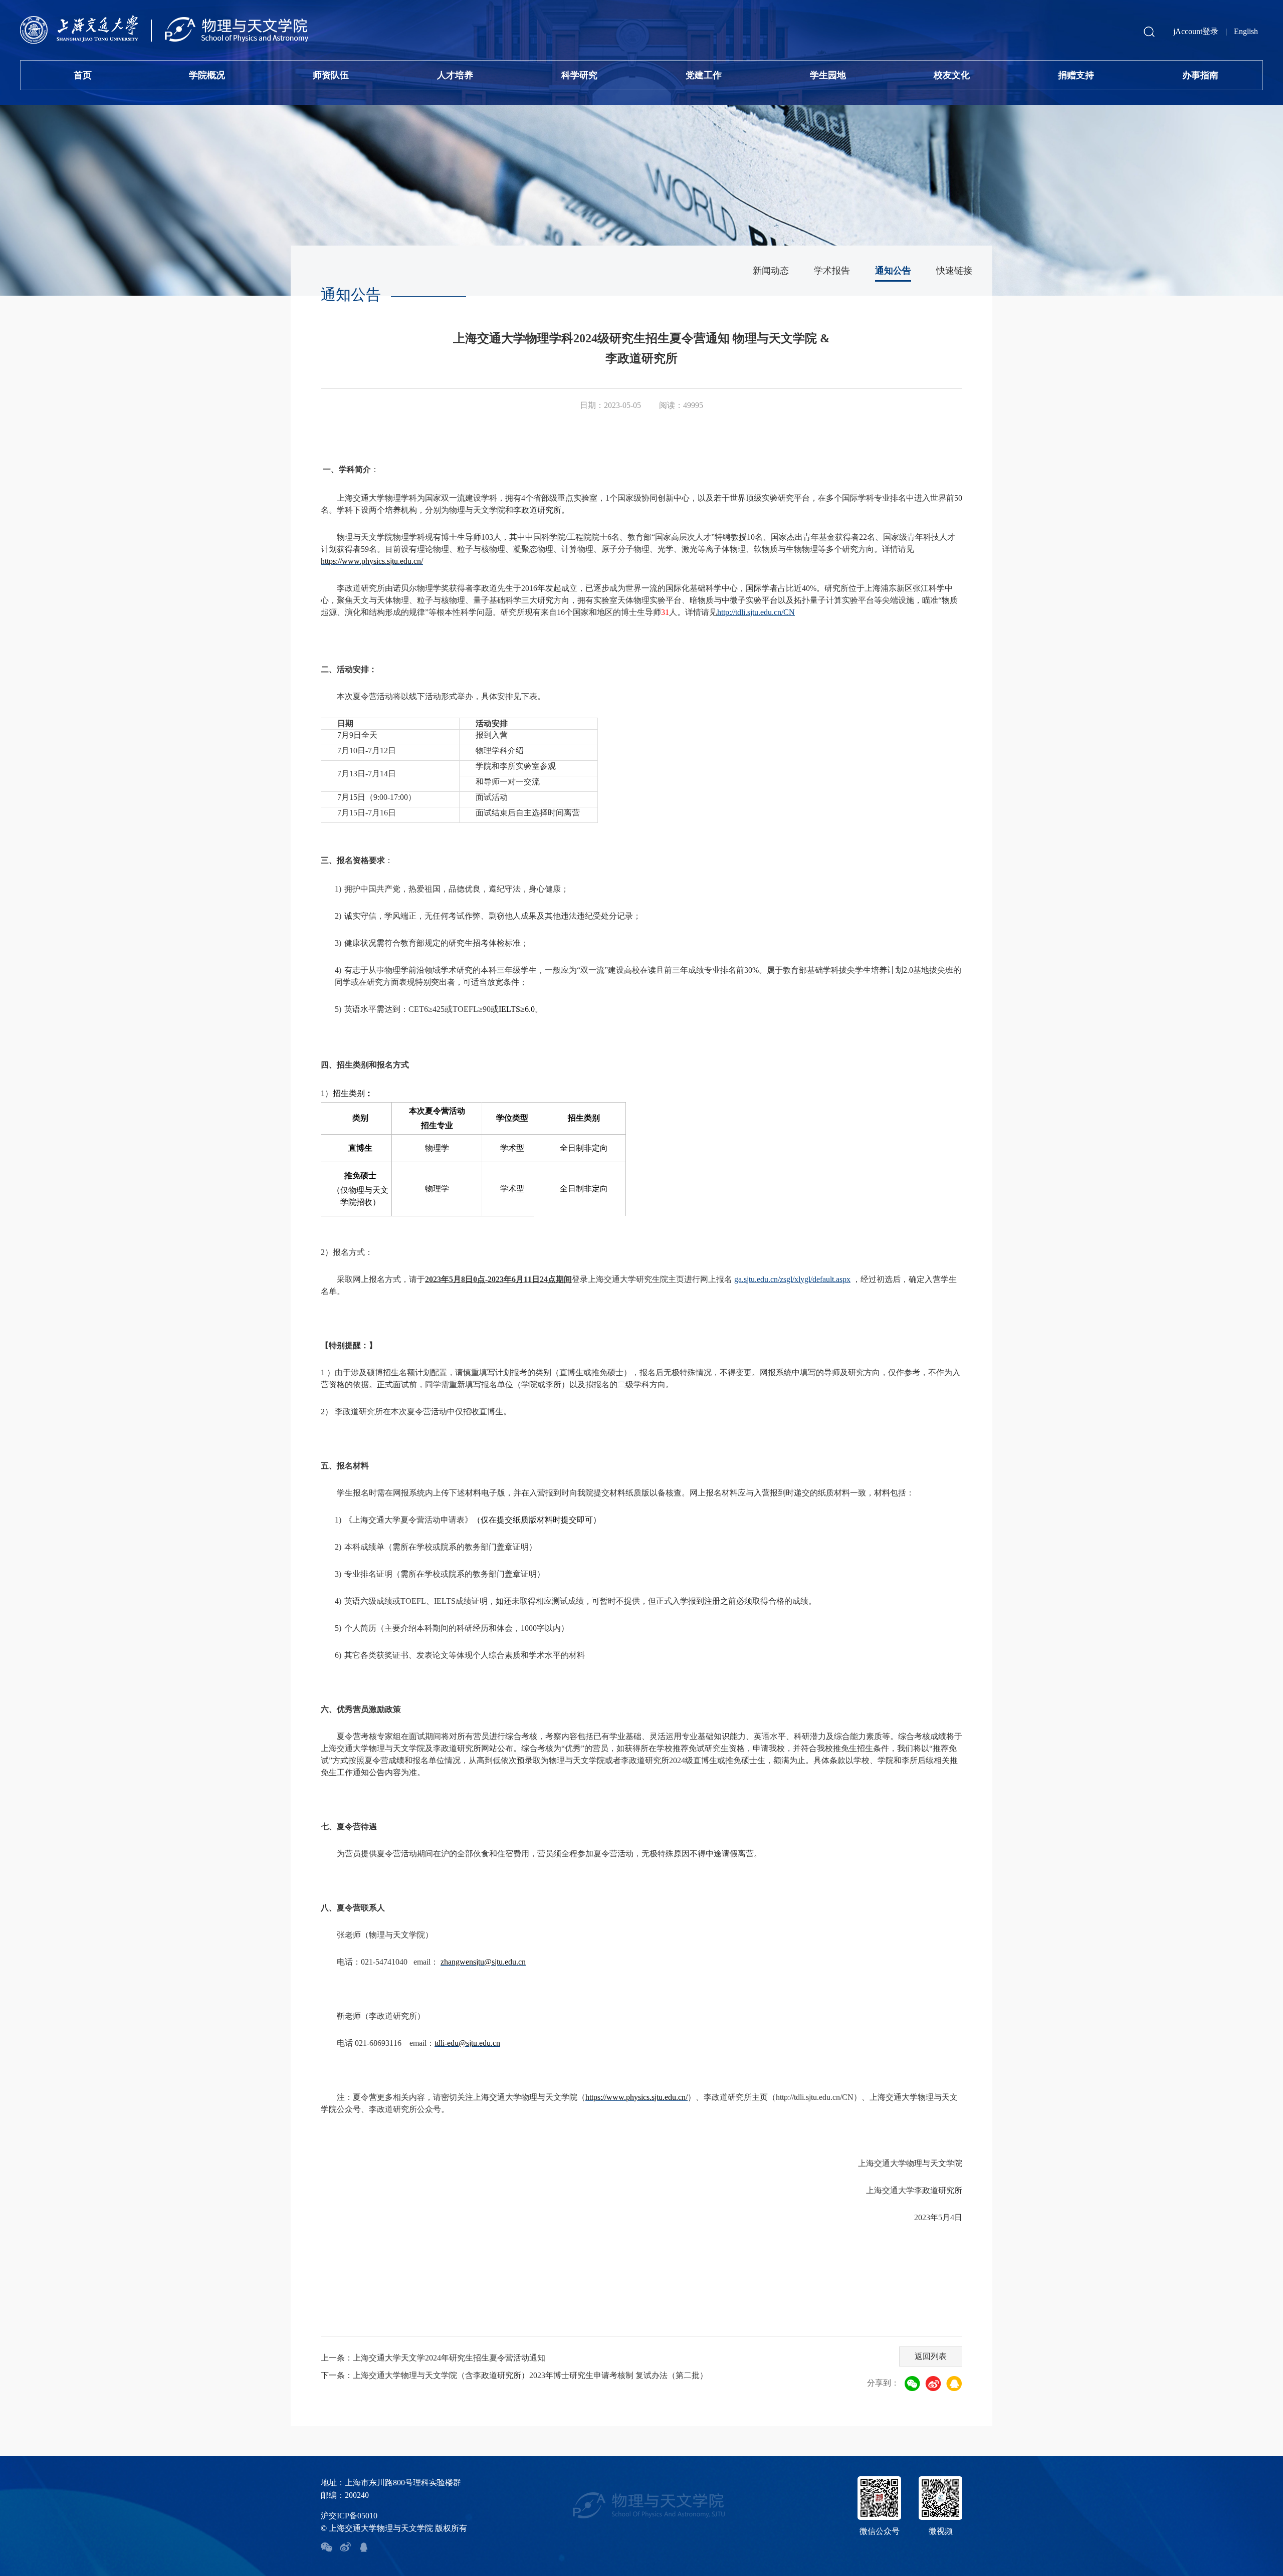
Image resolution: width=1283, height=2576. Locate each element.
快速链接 (954, 271)
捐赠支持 (1076, 75)
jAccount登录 (1196, 31)
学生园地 (828, 75)
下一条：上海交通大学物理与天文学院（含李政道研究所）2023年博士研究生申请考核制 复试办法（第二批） (514, 2375)
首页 (83, 75)
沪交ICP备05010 (349, 2516)
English (1246, 31)
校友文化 (952, 75)
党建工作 (704, 75)
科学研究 (579, 75)
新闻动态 (771, 271)
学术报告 (832, 271)
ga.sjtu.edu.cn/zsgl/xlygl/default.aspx (792, 1279)
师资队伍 (331, 75)
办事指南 (1200, 75)
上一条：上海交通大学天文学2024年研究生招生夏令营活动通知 (433, 2358)
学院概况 (207, 75)
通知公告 (893, 271)
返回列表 (931, 2356)
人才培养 (455, 75)
